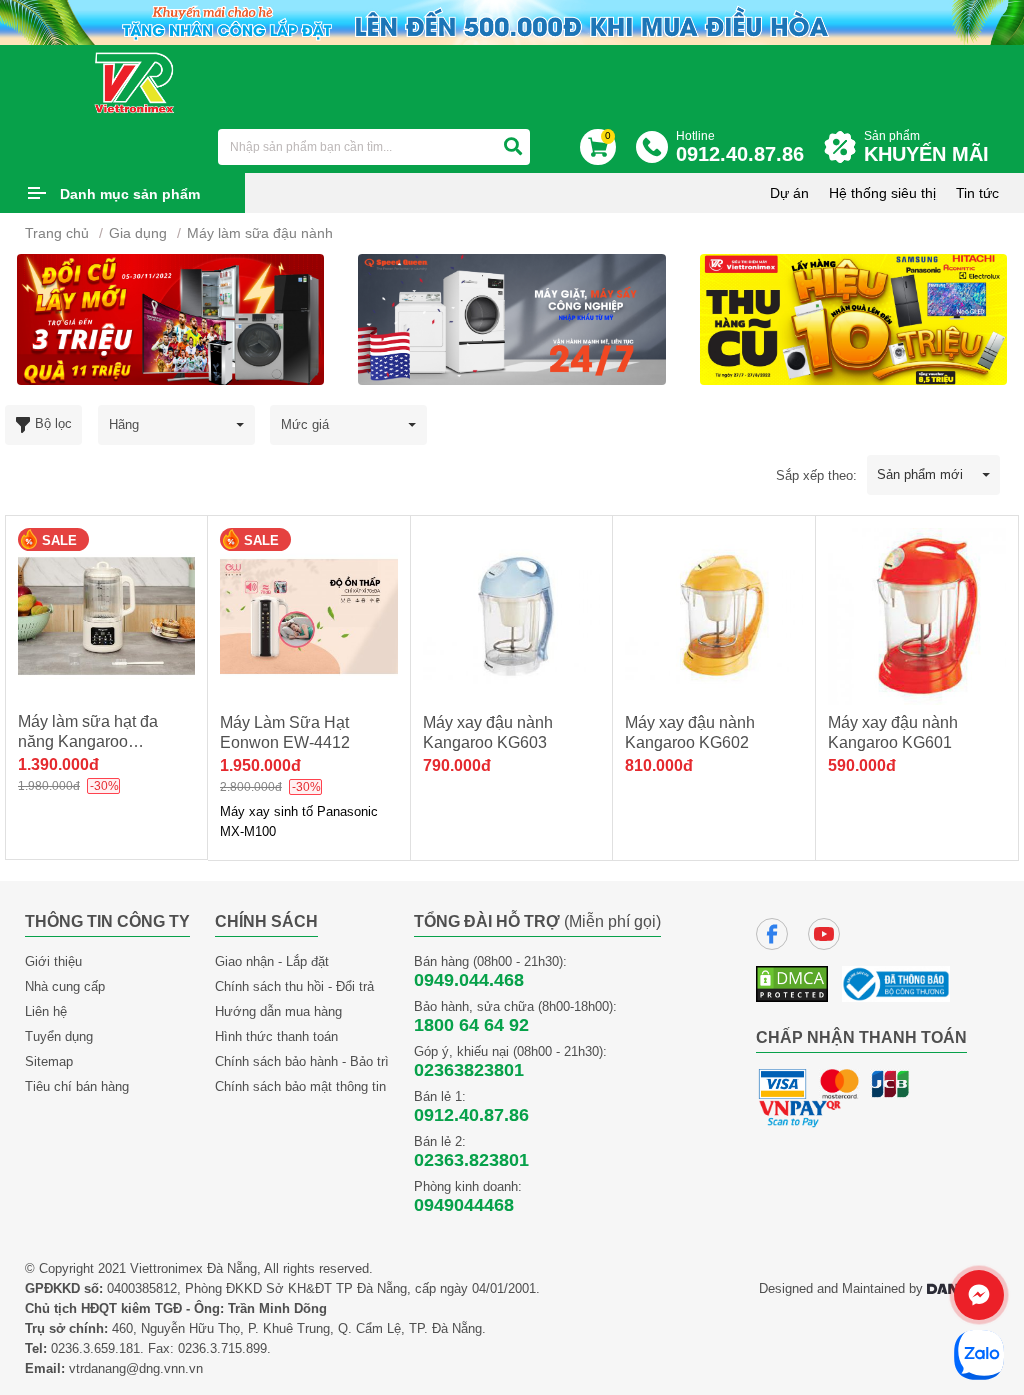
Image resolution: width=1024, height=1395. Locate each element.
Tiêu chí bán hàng (77, 1086)
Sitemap (49, 1061)
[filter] (513, 147)
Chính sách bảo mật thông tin (300, 1086)
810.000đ (659, 765)
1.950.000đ (260, 765)
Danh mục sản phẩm (130, 194)
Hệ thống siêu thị (882, 193)
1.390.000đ (58, 764)
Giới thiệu (53, 961)
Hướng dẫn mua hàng (278, 1011)
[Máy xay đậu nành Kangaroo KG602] (714, 617)
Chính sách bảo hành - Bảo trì (302, 1061)
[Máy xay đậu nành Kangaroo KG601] (917, 617)
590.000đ (862, 765)
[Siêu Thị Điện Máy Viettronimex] (135, 82)
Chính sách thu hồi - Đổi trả (294, 986)
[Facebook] (772, 934)
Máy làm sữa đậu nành (260, 233)
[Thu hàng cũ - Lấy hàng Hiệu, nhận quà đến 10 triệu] (511, 318)
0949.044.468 (469, 980)
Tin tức (977, 193)
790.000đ (457, 765)
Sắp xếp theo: (816, 475)
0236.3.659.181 (95, 1348)
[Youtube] (824, 934)
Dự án (789, 193)
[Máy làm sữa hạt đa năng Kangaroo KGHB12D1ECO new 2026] (106, 616)
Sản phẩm (926, 147)
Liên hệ (46, 1011)
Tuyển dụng (59, 1036)
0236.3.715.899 (222, 1348)
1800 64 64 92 (471, 1025)
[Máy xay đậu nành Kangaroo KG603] (512, 617)
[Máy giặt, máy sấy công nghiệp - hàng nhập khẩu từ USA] (170, 318)
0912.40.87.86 (471, 1115)
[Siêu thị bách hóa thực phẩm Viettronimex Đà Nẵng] (853, 318)
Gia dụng (138, 233)
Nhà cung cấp (65, 986)
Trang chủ (57, 233)
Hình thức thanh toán (276, 1036)
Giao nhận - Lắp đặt (272, 961)
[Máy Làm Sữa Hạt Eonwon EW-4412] (309, 617)
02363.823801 (471, 1160)
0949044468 (464, 1205)
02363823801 (469, 1070)
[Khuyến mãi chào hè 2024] (512, 21)
